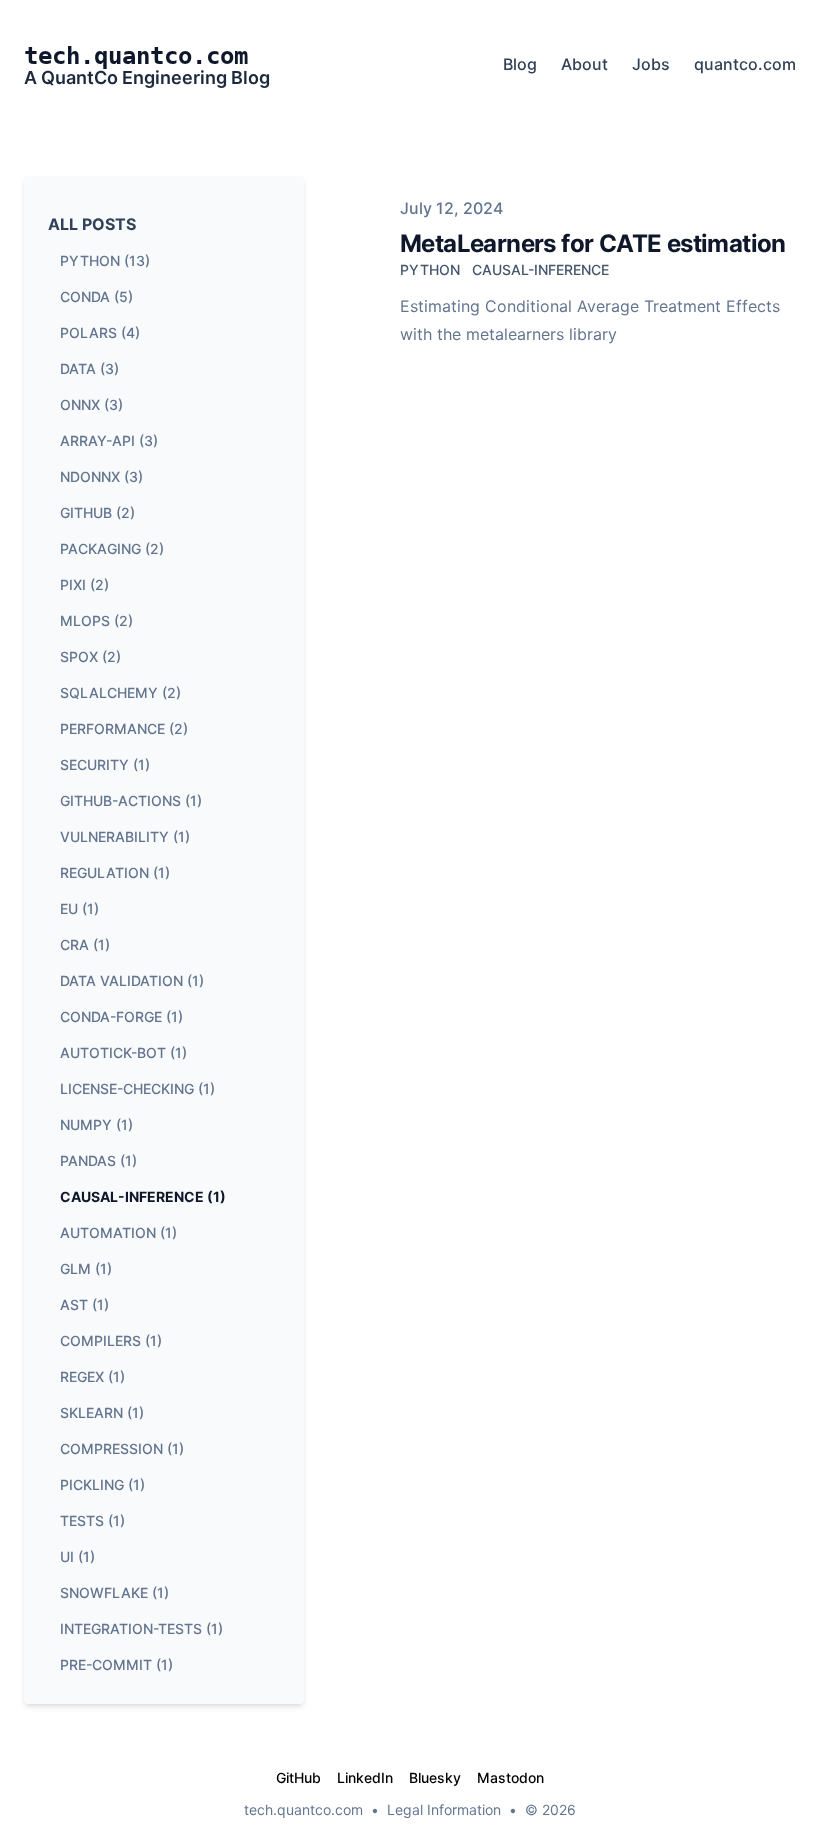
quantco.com (745, 64)
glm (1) (86, 1268)
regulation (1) (115, 872)
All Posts (92, 224)
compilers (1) (111, 1340)
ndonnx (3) (101, 476)
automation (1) (118, 1232)
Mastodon (510, 1777)
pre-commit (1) (116, 1664)
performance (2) (124, 728)
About (584, 64)
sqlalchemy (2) (120, 692)
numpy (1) (96, 1124)
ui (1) (77, 1556)
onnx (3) (91, 404)
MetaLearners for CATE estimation (593, 243)
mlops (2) (96, 620)
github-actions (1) (131, 800)
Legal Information (444, 1809)
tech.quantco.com (303, 1809)
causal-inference (540, 269)
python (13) (105, 260)
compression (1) (122, 1448)
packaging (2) (112, 548)
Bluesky (435, 1777)
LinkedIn (365, 1777)
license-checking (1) (137, 1088)
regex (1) (92, 1376)
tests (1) (92, 1520)
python (430, 269)
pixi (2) (84, 584)
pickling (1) (102, 1484)
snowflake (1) (114, 1592)
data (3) (89, 368)
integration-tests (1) (141, 1628)
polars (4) (100, 332)
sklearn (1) (102, 1412)
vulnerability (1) (125, 836)
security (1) (105, 764)
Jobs (651, 64)
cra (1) (85, 944)
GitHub (298, 1777)
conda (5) (96, 296)
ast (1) (84, 1304)
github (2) (97, 512)
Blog (520, 64)
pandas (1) (98, 1160)
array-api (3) (109, 440)
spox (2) (90, 656)
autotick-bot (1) (123, 1052)
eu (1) (79, 908)
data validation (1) (132, 980)
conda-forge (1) (121, 1016)
